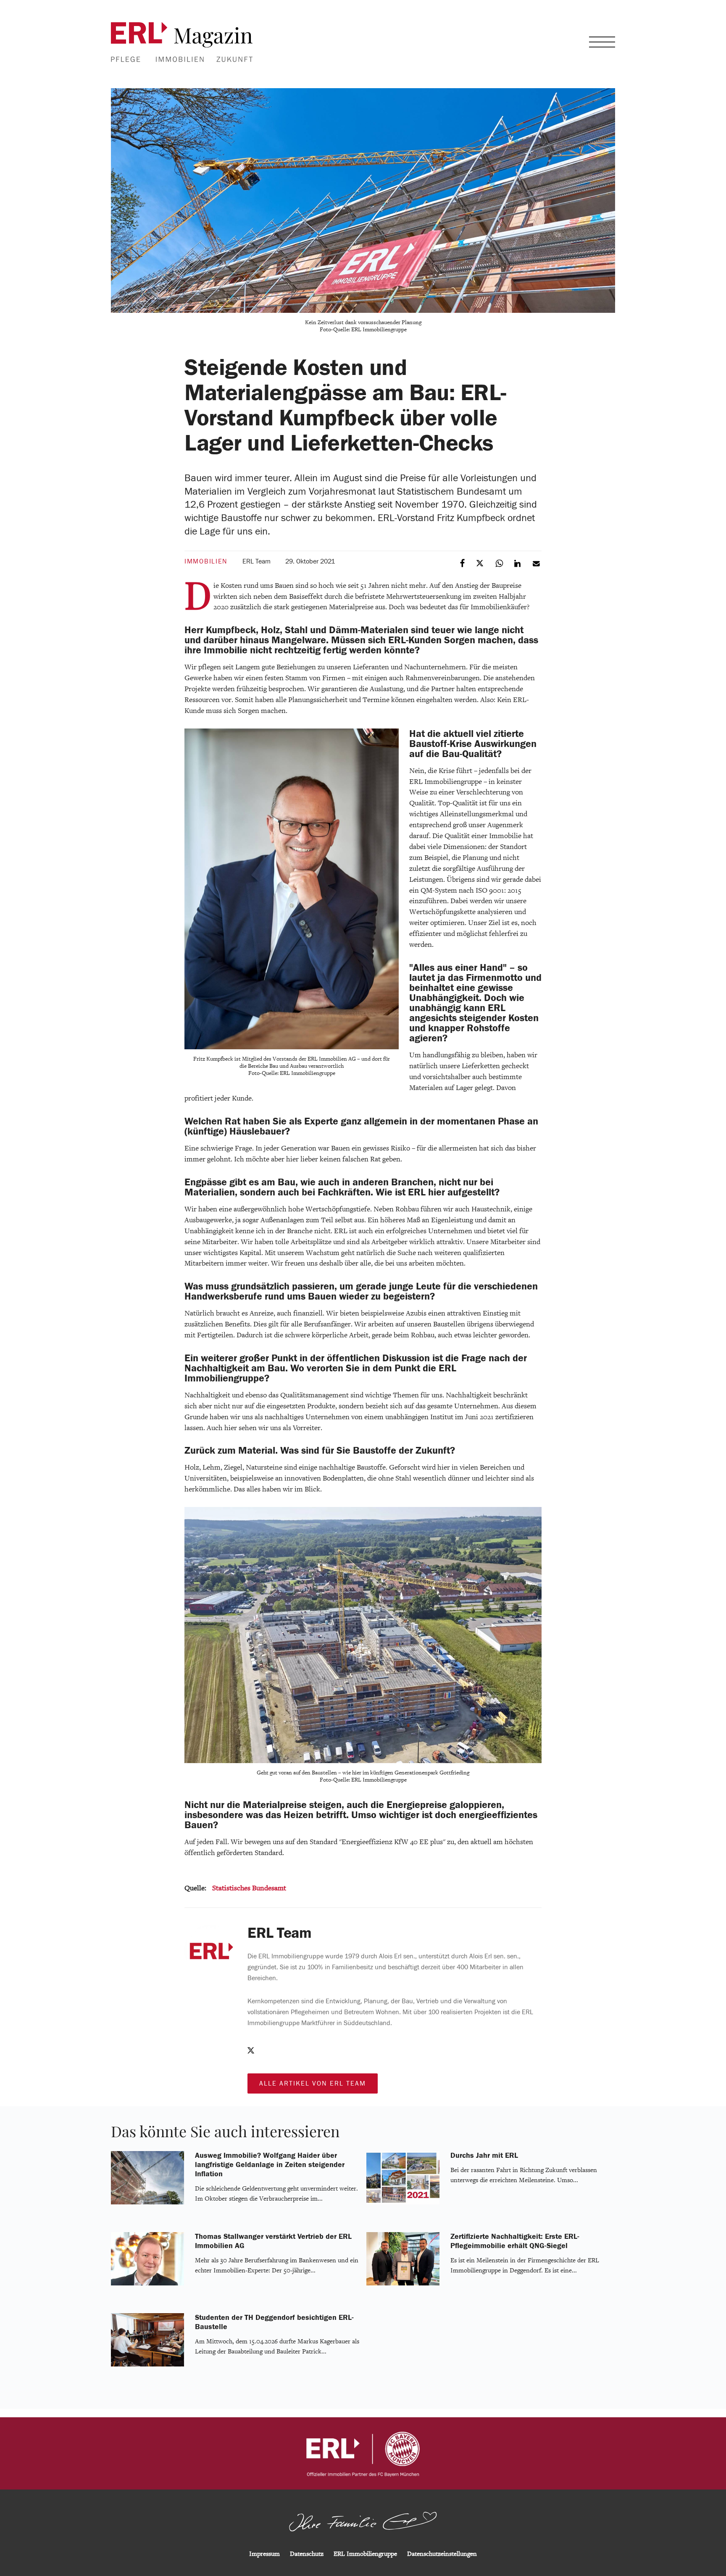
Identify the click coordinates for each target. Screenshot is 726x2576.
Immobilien (206, 561)
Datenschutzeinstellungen (442, 2554)
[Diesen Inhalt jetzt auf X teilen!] (481, 563)
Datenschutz (307, 2554)
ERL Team (256, 561)
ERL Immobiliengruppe (365, 2554)
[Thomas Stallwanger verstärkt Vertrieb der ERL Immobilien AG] (147, 2284)
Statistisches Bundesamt (249, 1888)
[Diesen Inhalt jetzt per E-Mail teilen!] (537, 563)
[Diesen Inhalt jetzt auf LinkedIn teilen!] (518, 563)
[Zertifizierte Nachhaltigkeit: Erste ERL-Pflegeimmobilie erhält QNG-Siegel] (403, 2284)
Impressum (264, 2554)
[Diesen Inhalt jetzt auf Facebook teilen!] (463, 563)
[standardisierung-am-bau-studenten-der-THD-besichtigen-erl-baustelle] (147, 2365)
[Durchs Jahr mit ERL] (403, 2203)
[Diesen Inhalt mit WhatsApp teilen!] (500, 563)
